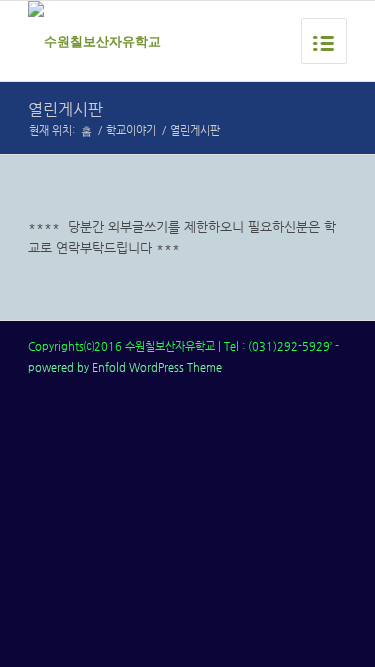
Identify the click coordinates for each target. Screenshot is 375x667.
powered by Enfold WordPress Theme (125, 367)
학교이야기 (131, 130)
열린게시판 (65, 109)
